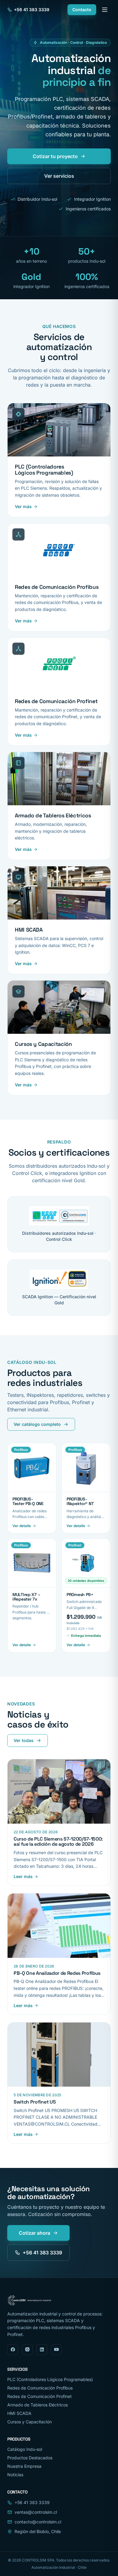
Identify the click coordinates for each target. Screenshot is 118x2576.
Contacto (82, 10)
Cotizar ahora (34, 2233)
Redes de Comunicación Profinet (39, 2396)
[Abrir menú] (105, 10)
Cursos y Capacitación (29, 2422)
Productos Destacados (30, 2458)
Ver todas (24, 1740)
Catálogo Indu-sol (25, 2449)
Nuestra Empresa (24, 2466)
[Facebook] (13, 2350)
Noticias (15, 2475)
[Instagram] (27, 2350)
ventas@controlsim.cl (36, 2512)
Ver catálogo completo (37, 1424)
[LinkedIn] (42, 2350)
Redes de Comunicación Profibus (40, 2388)
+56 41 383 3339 (32, 10)
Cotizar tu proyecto (55, 156)
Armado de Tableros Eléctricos (38, 2405)
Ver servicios (59, 176)
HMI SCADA (19, 2413)
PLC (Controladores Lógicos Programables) (50, 2379)
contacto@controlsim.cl (38, 2522)
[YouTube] (56, 2350)
